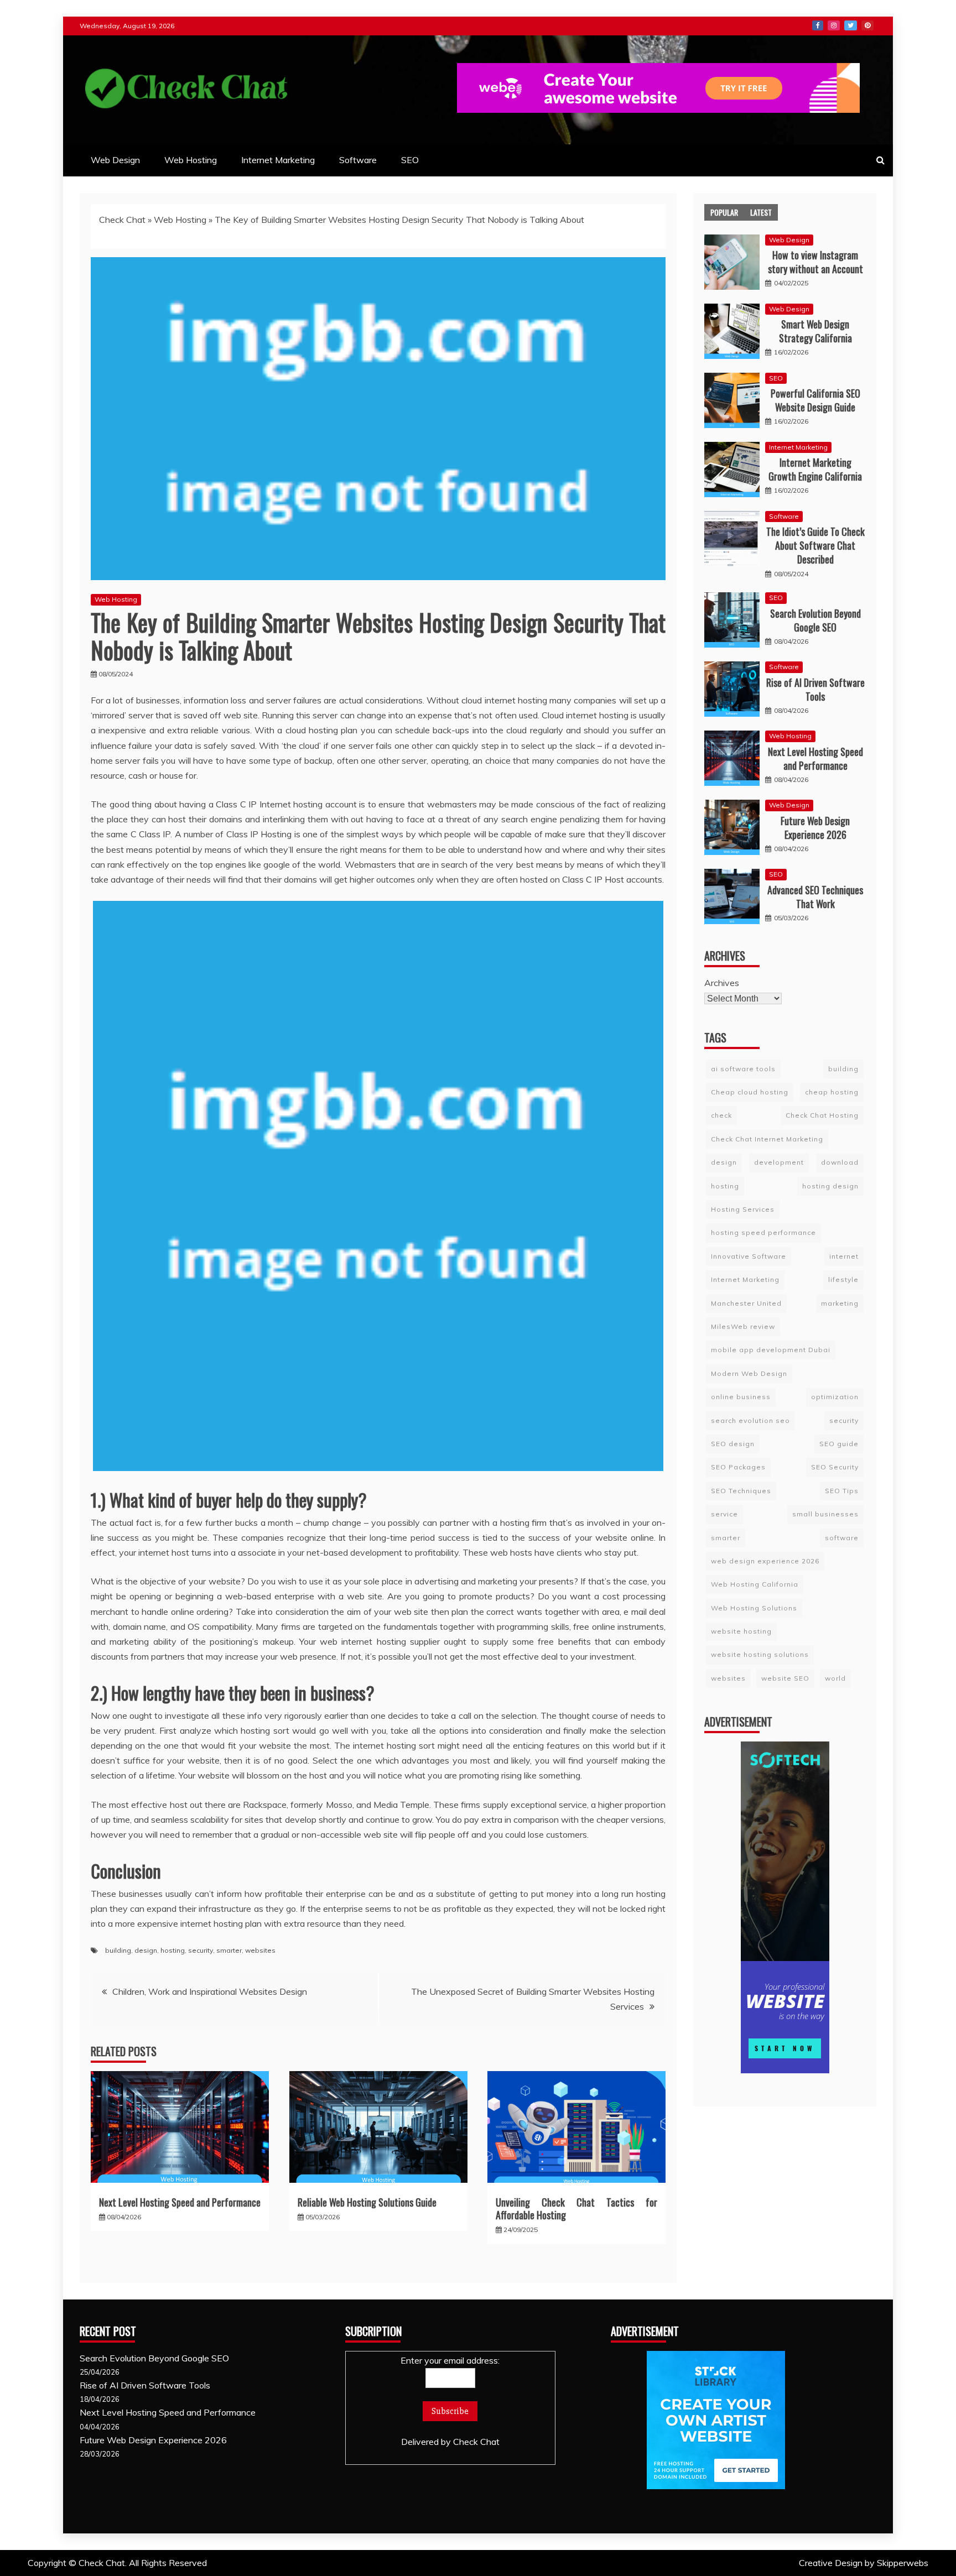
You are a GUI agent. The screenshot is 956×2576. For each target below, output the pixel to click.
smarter (229, 1950)
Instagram (834, 25)
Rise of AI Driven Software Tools (815, 689)
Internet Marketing (278, 160)
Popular (724, 212)
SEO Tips (842, 1491)
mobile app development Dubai (771, 1350)
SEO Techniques (741, 1491)
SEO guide (839, 1444)
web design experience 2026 (765, 1561)
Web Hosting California (755, 1584)
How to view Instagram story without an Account (815, 262)
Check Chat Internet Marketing (767, 1139)
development (779, 1162)
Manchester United (746, 1303)
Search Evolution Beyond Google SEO (815, 620)
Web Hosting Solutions (754, 1608)
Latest (761, 212)
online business (741, 1397)
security (201, 1950)
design (146, 1950)
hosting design (830, 1186)
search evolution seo (750, 1420)
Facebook (818, 25)
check (721, 1115)
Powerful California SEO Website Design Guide (815, 400)
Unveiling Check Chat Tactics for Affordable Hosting (576, 2209)
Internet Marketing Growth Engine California (815, 469)
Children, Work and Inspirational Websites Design (210, 1991)
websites (260, 1950)
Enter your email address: (450, 2360)
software (842, 1538)
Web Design (115, 160)
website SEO (785, 1678)
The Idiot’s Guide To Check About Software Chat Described (815, 545)
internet (844, 1256)
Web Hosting (191, 160)
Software (358, 160)
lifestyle (843, 1279)
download (840, 1162)
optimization (835, 1397)
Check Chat (122, 220)
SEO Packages (738, 1467)
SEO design (733, 1444)
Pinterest (867, 25)
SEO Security (835, 1467)
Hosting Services (743, 1209)
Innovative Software (749, 1256)
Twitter (851, 25)
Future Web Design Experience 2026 (815, 828)
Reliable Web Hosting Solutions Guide (367, 2202)
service (724, 1514)
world (835, 1678)
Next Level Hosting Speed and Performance (180, 2202)
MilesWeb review (743, 1326)
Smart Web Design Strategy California (815, 331)
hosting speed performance (763, 1232)
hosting (173, 1950)
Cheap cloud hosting (750, 1092)
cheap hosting (832, 1092)
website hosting (741, 1631)
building (118, 1950)
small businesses (825, 1514)
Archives (722, 983)
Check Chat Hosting (822, 1115)
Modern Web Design (749, 1373)
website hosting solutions (760, 1654)
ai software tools (743, 1069)
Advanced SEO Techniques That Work (815, 897)
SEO (410, 160)
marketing (840, 1303)
